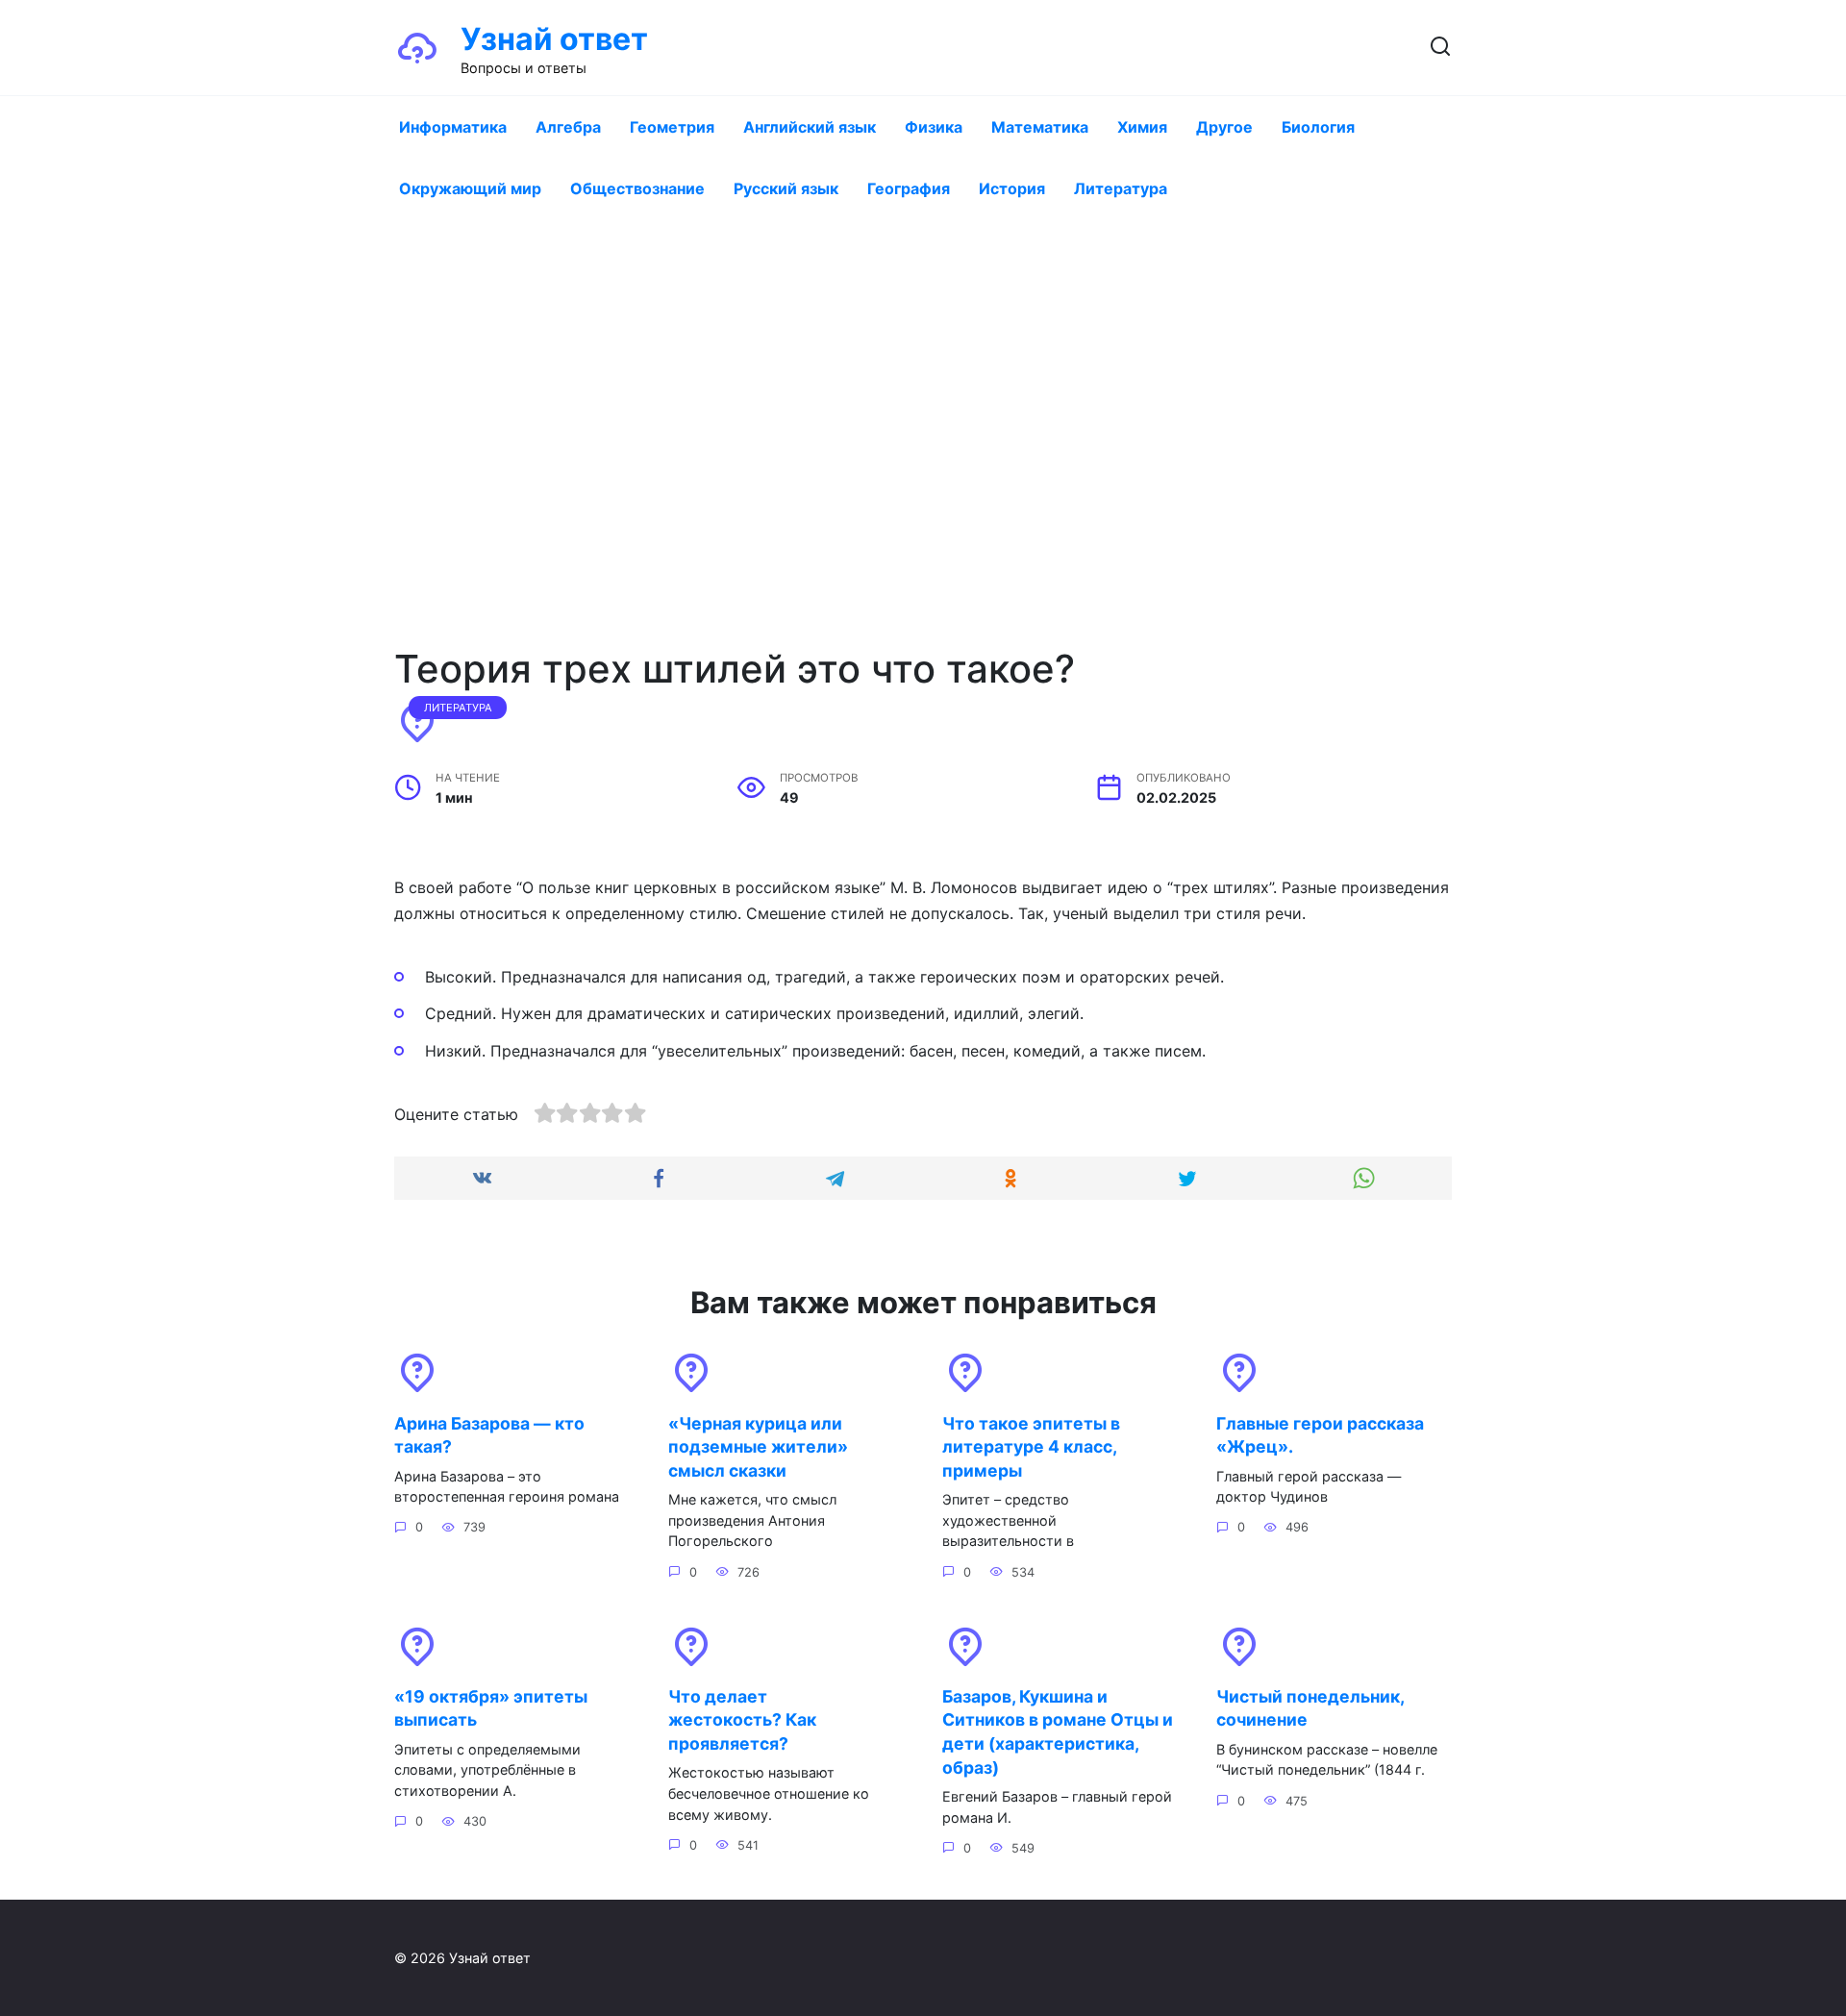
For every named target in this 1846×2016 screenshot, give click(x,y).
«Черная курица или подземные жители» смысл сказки (758, 1446)
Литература (1121, 188)
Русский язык (786, 188)
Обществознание (637, 188)
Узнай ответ (554, 39)
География (909, 188)
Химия (1142, 127)
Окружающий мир (470, 188)
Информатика (453, 127)
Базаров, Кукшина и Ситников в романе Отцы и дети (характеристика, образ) (1058, 1732)
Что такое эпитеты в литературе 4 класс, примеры (1031, 1446)
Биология (1318, 127)
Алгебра (568, 127)
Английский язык (810, 127)
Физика (934, 127)
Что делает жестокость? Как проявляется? (742, 1720)
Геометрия (672, 127)
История (1012, 188)
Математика (1040, 127)
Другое (1224, 127)
